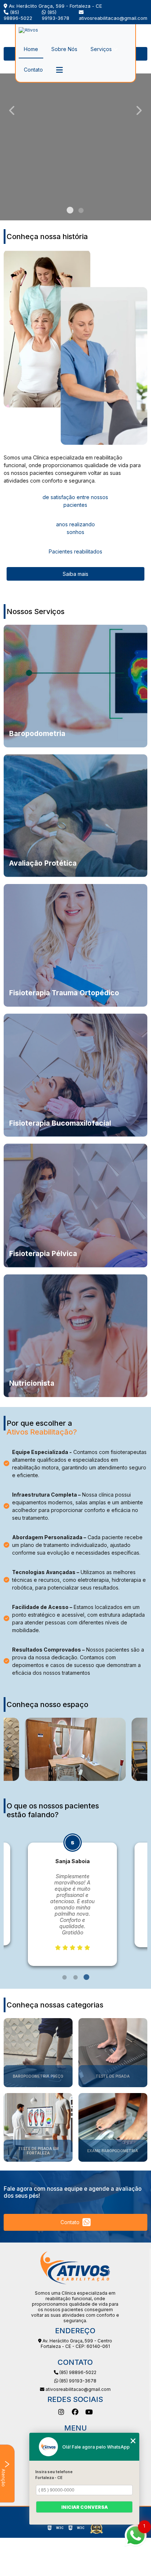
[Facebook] (75, 2412)
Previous (12, 110)
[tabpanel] (72, 1888)
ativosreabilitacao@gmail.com (113, 18)
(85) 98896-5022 (18, 15)
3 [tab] (86, 1977)
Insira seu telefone (54, 2472)
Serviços (101, 49)
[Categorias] (59, 70)
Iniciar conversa (84, 2507)
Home (31, 49)
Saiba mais (75, 574)
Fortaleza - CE (49, 2478)
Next (139, 110)
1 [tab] (70, 211)
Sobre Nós (64, 49)
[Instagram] (61, 2412)
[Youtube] (89, 2412)
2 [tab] (81, 211)
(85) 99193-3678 (56, 15)
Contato (33, 70)
